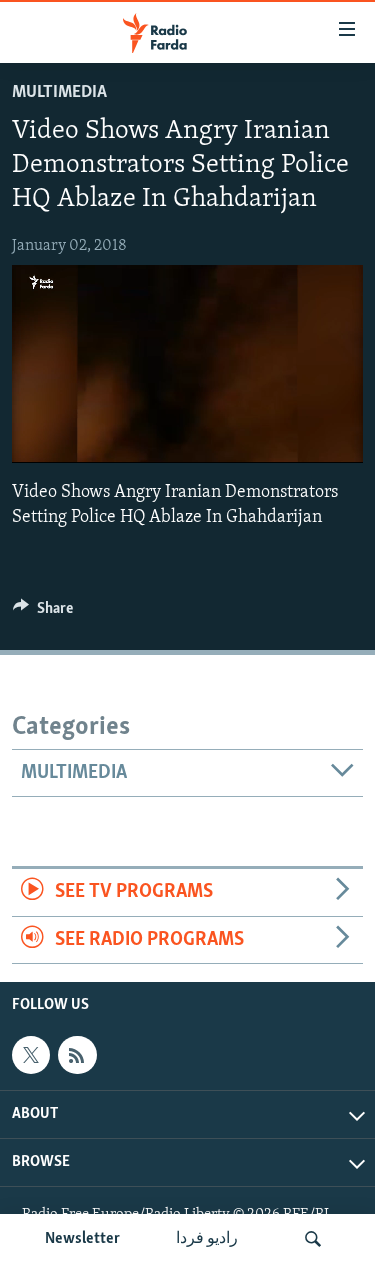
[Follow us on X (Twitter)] (31, 1055)
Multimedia (59, 93)
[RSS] (77, 1055)
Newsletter (82, 1239)
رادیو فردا (207, 1239)
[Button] (43, 613)
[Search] (313, 1239)
